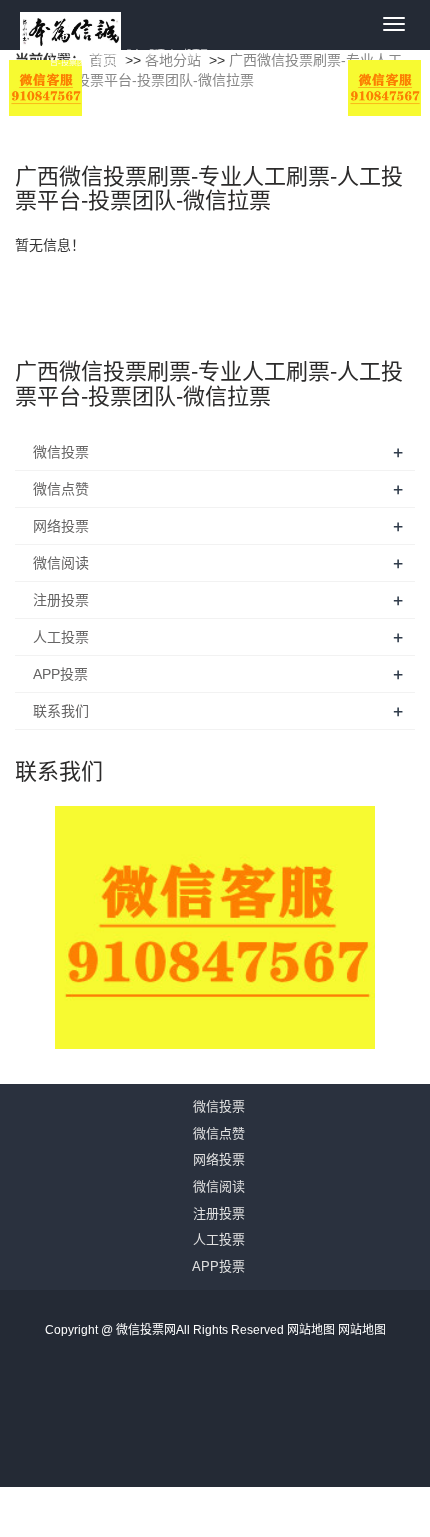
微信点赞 (61, 489)
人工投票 (61, 637)
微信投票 (61, 452)
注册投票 (61, 600)
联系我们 (61, 711)
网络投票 (61, 526)
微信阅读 (61, 563)
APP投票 (60, 674)
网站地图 (312, 1330)
